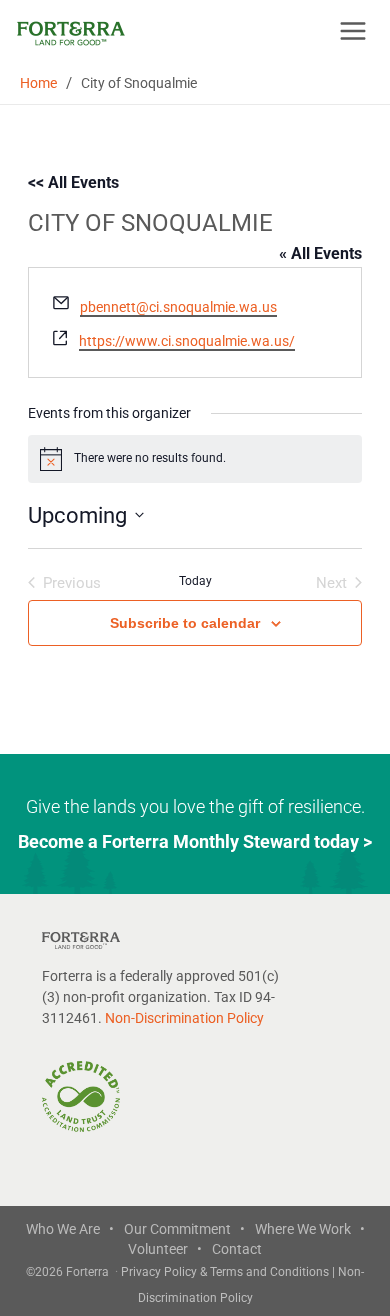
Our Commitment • (184, 1229)
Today (195, 581)
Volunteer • (165, 1249)
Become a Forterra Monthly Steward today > (195, 841)
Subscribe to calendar (185, 623)
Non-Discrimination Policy (184, 1018)
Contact (237, 1249)
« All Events (320, 253)
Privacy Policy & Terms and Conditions (226, 1272)
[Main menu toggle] (353, 31)
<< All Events (73, 182)
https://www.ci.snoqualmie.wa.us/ (187, 341)
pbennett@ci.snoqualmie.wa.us (178, 307)
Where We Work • (310, 1229)
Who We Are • (70, 1229)
